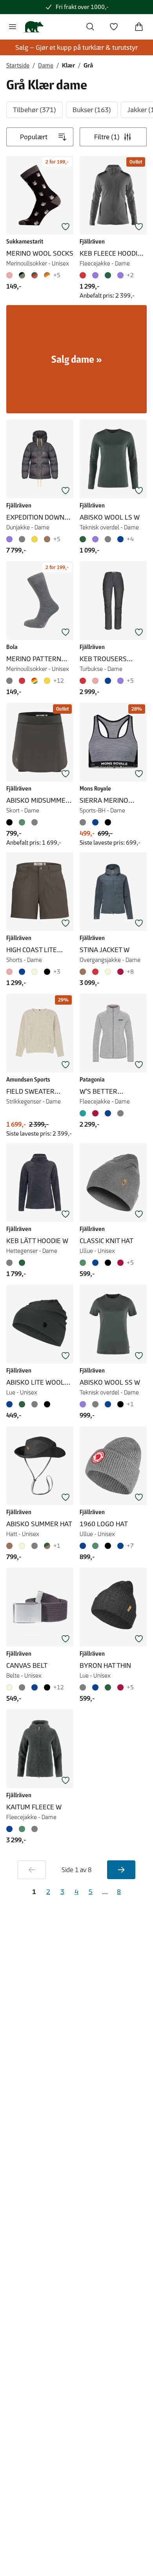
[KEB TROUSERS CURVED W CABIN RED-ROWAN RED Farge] (84, 681)
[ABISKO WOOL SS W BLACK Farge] (120, 1404)
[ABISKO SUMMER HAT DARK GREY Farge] (35, 1546)
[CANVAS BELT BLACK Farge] (47, 1687)
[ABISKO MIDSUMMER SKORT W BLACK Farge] (11, 822)
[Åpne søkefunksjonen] (90, 27)
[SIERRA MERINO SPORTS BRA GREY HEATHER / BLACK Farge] (84, 822)
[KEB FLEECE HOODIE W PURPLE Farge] (95, 275)
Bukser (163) (92, 110)
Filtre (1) (107, 137)
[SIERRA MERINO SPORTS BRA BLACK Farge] (108, 822)
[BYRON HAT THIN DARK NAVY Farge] (95, 1687)
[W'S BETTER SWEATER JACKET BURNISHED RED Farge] (95, 1113)
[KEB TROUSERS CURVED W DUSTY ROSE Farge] (95, 681)
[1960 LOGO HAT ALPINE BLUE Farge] (84, 1546)
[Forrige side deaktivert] (32, 1870)
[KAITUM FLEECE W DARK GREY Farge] (35, 1829)
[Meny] (13, 27)
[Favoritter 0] (114, 27)
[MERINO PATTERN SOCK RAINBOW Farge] (35, 681)
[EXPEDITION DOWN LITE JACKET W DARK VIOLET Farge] (11, 539)
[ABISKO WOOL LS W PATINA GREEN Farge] (84, 539)
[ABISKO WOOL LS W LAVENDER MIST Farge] (95, 539)
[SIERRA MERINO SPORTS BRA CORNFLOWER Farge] (95, 822)
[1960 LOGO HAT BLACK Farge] (108, 1546)
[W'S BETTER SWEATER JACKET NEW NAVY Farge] (108, 1113)
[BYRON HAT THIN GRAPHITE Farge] (84, 1687)
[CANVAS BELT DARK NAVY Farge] (35, 1687)
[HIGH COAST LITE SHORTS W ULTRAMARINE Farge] (22, 972)
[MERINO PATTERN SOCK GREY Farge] (11, 681)
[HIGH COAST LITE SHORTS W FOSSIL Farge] (35, 972)
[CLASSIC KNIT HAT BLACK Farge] (108, 1263)
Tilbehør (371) (35, 110)
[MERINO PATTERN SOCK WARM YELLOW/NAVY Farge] (47, 681)
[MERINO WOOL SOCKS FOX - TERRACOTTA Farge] (47, 275)
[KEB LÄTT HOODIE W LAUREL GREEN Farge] (22, 1263)
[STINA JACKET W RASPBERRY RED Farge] (95, 972)
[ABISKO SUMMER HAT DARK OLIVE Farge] (47, 1546)
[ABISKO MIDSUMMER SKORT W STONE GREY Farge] (35, 822)
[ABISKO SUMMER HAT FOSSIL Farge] (22, 1546)
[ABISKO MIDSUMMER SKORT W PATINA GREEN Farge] (22, 822)
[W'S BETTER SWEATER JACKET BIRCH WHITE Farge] (120, 1113)
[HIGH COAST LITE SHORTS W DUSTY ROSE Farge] (11, 972)
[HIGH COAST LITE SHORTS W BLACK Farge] (47, 972)
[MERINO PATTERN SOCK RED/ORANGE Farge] (22, 681)
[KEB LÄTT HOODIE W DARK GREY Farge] (11, 1263)
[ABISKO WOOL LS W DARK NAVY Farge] (120, 539)
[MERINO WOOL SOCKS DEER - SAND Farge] (11, 275)
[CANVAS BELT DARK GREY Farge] (22, 1687)
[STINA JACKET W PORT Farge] (120, 972)
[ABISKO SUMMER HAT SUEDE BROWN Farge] (11, 1546)
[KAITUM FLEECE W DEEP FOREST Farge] (22, 1829)
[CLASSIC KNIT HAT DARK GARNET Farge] (120, 1263)
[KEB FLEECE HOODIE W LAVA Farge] (84, 275)
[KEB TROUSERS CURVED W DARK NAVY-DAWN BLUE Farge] (108, 681)
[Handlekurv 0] (139, 27)
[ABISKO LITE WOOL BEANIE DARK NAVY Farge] (11, 1404)
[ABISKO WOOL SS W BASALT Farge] (95, 1404)
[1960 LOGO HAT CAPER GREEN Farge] (95, 1546)
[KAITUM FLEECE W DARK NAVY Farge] (11, 1829)
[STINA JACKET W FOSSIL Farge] (108, 972)
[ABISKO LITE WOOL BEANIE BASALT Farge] (35, 1404)
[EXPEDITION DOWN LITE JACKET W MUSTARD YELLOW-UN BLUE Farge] (35, 539)
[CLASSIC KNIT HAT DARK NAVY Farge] (95, 1263)
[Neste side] (121, 1870)
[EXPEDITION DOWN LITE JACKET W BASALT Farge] (22, 539)
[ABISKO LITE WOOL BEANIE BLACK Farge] (47, 1404)
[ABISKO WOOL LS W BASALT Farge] (108, 539)
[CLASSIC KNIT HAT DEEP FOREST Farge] (84, 1263)
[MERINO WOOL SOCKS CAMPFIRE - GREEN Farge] (35, 275)
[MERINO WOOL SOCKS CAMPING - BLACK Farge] (22, 275)
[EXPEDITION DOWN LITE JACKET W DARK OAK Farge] (47, 539)
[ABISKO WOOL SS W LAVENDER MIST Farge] (84, 1404)
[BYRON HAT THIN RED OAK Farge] (120, 1687)
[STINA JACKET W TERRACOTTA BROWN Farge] (84, 972)
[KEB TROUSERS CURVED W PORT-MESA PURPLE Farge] (120, 681)
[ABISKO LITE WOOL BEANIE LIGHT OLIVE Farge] (22, 1404)
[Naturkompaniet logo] (34, 27)
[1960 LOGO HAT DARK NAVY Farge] (120, 1546)
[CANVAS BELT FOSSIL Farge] (11, 1687)
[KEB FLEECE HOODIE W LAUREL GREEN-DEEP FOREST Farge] (108, 275)
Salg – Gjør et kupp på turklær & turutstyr (76, 47)
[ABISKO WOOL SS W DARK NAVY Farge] (108, 1404)
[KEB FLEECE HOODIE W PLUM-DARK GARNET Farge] (120, 275)
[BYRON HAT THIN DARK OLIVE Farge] (108, 1687)
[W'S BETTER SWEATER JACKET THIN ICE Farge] (84, 1113)
